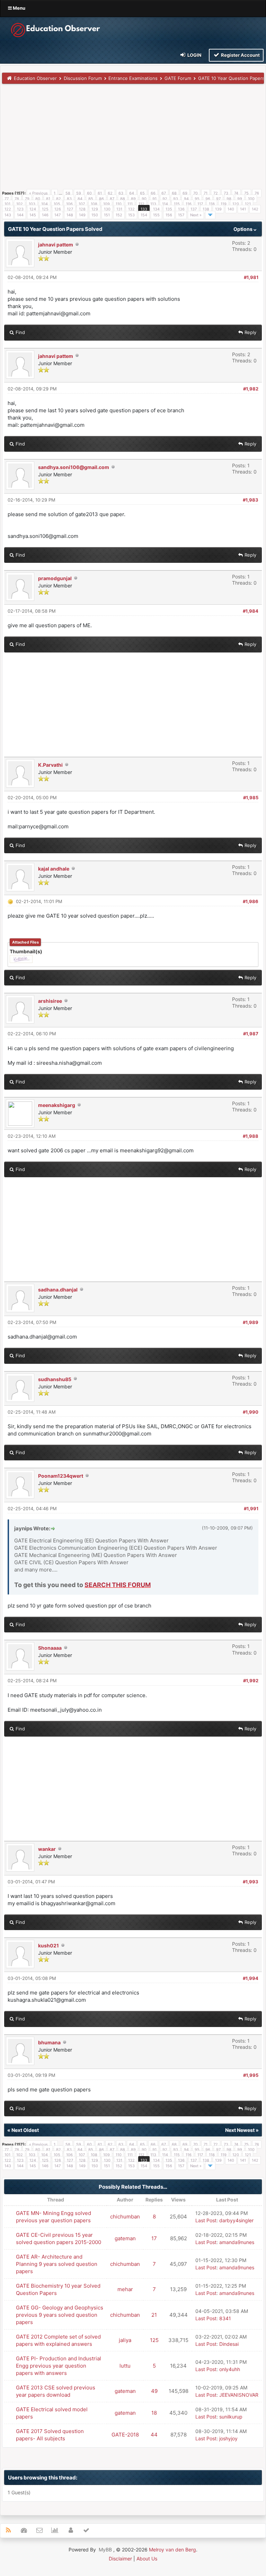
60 (89, 193)
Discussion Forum (83, 78)
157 (181, 215)
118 (212, 204)
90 (144, 199)
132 (131, 209)
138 (206, 209)
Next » (196, 215)
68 (174, 193)
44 (154, 2435)
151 (107, 215)
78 (17, 199)
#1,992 (251, 1681)
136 (181, 209)
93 (176, 199)
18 (154, 2413)
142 (255, 209)
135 (169, 209)
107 (82, 204)
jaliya (125, 2340)
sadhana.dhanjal (58, 1290)
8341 (225, 2318)
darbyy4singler (236, 2220)
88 (123, 199)
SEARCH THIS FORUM (118, 1585)
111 (130, 204)
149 (82, 215)
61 (100, 193)
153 (131, 215)
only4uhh (230, 2369)
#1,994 (251, 1978)
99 (240, 199)
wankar (47, 1849)
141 (243, 209)
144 (20, 215)
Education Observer (35, 78)
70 (196, 193)
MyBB (105, 2550)
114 (165, 204)
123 (20, 209)
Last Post (206, 2220)
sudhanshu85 (55, 1379)
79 (27, 199)
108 (94, 204)
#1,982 (251, 389)
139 (218, 209)
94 (186, 199)
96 (208, 199)
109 (107, 204)
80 (38, 199)
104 (45, 204)
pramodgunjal (55, 578)
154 (144, 215)
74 (236, 193)
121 (248, 204)
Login (194, 55)
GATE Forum (178, 78)
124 (33, 209)
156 (169, 215)
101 (7, 204)
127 (70, 209)
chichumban (125, 2217)
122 (8, 209)
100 (251, 199)
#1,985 (251, 798)
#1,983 (251, 500)
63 (121, 193)
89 (133, 199)
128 (82, 209)
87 (112, 199)
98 (229, 199)
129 (95, 209)
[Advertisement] (133, 139)
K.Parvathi (50, 765)
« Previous (38, 193)
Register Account (240, 55)
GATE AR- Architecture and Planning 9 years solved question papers (57, 2264)
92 (165, 199)
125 (45, 209)
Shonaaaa (50, 1648)
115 (177, 204)
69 (185, 193)
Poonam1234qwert (61, 1476)
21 (154, 2315)
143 (8, 215)
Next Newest (240, 2130)
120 (236, 204)
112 (141, 204)
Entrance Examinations (133, 78)
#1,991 (251, 1508)
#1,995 (251, 2075)
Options (243, 229)
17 (154, 2238)
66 (153, 193)
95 (197, 199)
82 (59, 199)
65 (142, 193)
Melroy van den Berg (172, 2550)
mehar (125, 2289)
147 (57, 215)
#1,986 (251, 901)
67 (164, 193)
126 (58, 209)
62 (110, 193)
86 (101, 199)
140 (231, 209)
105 (57, 204)
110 (119, 204)
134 (156, 209)
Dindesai (229, 2344)
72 (216, 193)
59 (79, 193)
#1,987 (251, 1034)
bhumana (49, 2042)
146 (45, 215)
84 (80, 199)
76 (257, 193)
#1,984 (251, 611)
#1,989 (251, 1322)
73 (226, 193)
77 (7, 199)
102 (20, 204)
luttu (125, 2366)
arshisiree (50, 1001)
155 (156, 215)
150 (95, 215)
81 (48, 199)
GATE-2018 (125, 2435)
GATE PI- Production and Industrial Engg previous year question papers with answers (59, 2366)
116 (189, 204)
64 (132, 193)
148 (70, 215)
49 (154, 2391)
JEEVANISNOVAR (239, 2395)
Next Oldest (25, 2130)
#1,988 (251, 1136)
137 (194, 209)
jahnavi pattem (56, 245)
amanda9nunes (237, 2242)
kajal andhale (54, 869)
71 (206, 193)
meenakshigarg (57, 1105)
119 (224, 204)
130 (107, 209)
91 (154, 199)
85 (91, 199)
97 (218, 199)
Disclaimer (120, 2559)
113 (153, 204)
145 (33, 215)
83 (69, 199)
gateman (125, 2238)
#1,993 (251, 1882)
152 (119, 215)
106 (69, 204)
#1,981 (251, 277)
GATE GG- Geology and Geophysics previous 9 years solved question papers (60, 2315)
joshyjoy (228, 2438)
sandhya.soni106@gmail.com (74, 467)
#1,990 (251, 1412)
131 (119, 209)
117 (200, 204)
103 (32, 204)
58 (68, 193)
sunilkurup (231, 2417)
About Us (147, 2559)
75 (246, 193)
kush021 (48, 1945)
